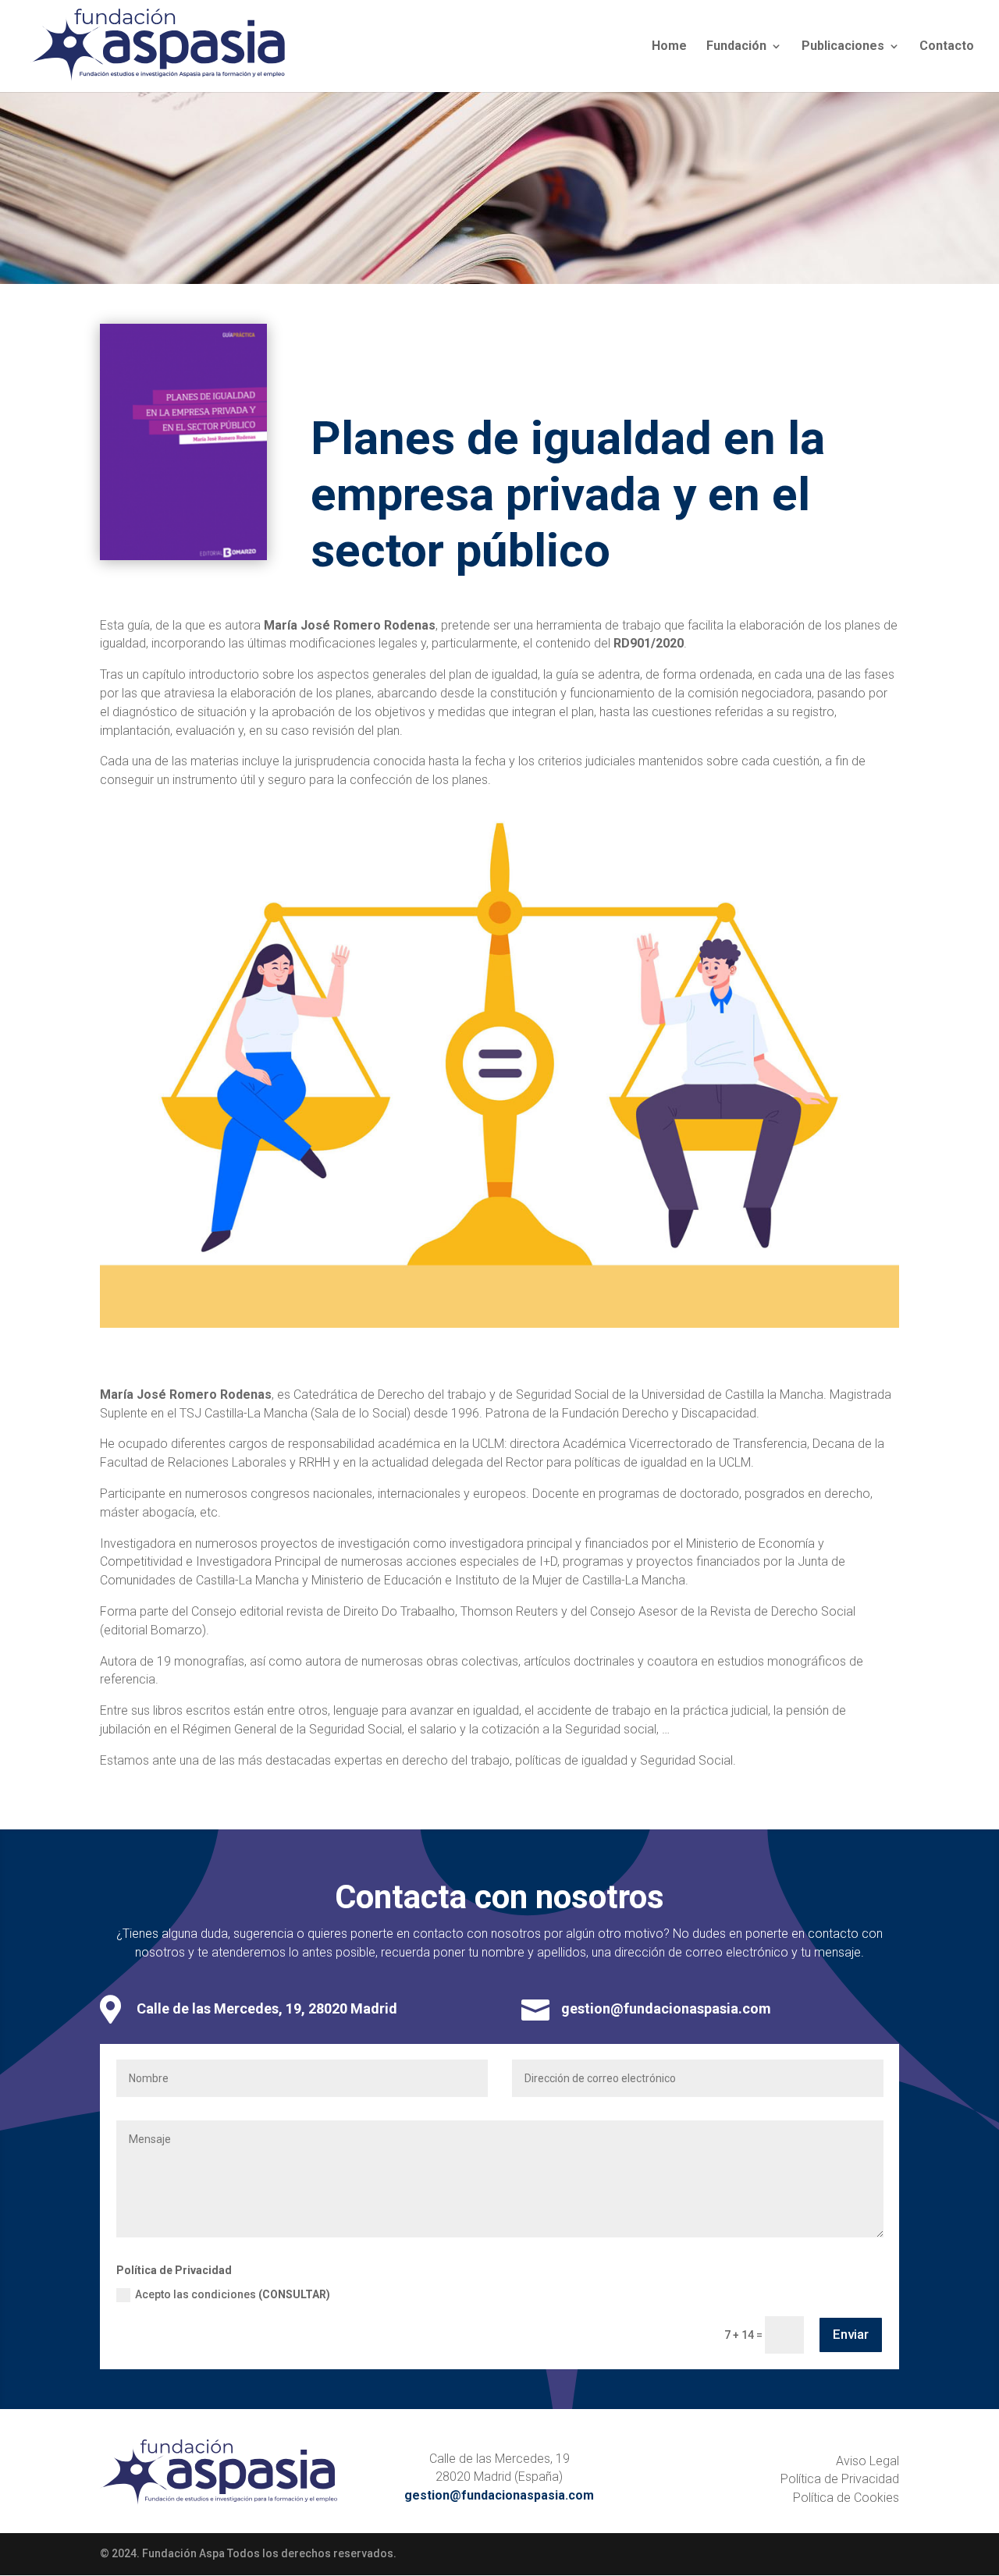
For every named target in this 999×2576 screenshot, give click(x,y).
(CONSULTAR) (294, 2294)
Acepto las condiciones (233, 2294)
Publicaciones (843, 47)
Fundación (736, 47)
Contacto (947, 47)
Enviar (851, 2334)
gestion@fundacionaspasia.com (666, 2008)
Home (669, 47)
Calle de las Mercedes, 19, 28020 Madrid (267, 2008)
